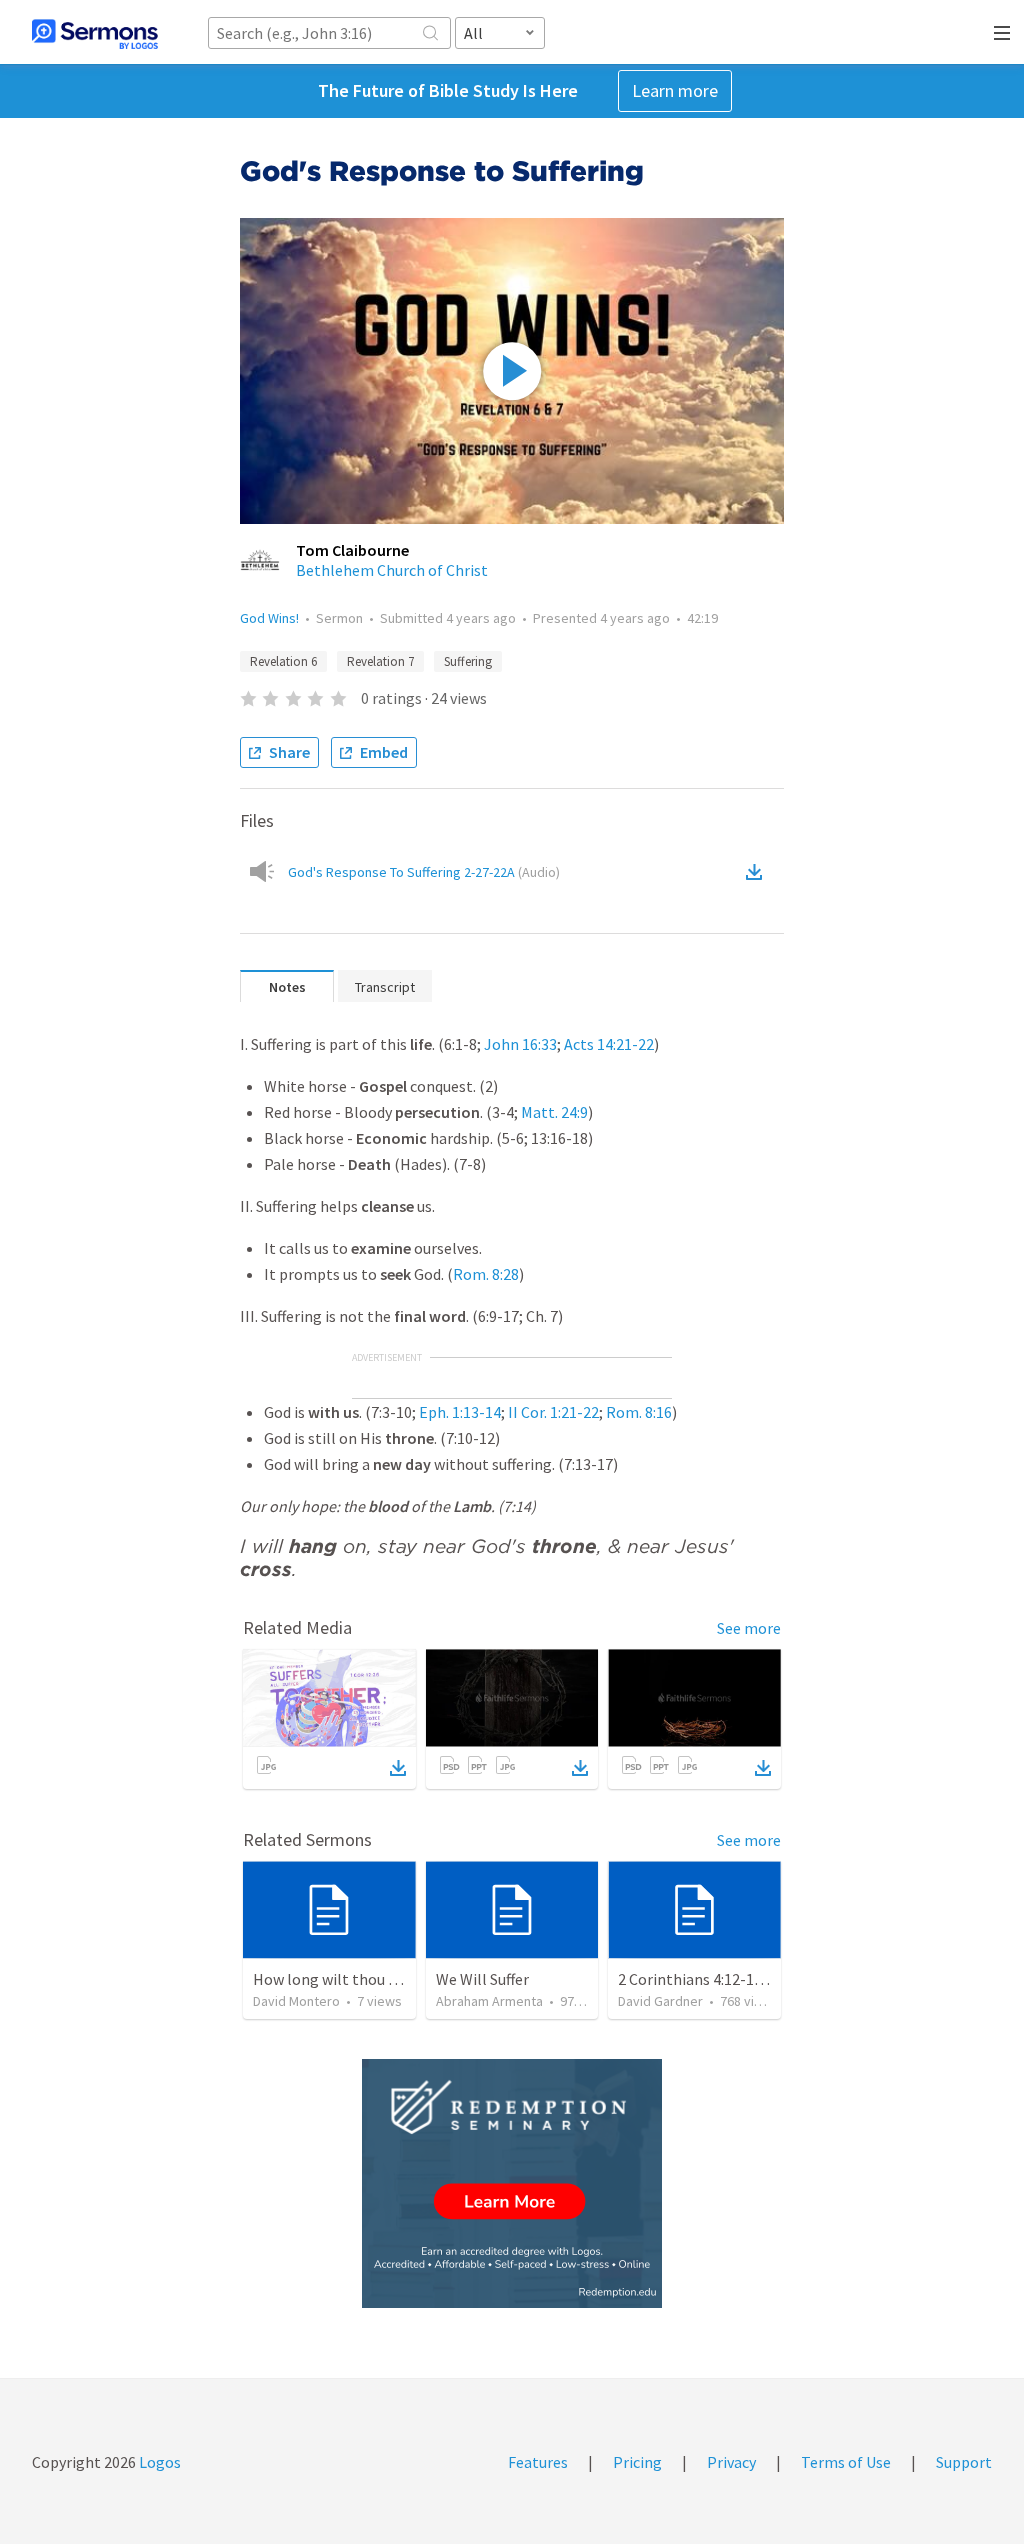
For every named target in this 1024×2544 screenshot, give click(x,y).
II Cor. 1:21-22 (553, 1412)
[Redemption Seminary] (512, 2183)
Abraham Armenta (489, 2001)
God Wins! (269, 618)
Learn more (675, 90)
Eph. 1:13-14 (460, 1412)
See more (749, 1628)
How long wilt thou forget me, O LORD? (389, 1979)
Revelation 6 (283, 661)
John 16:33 (520, 1044)
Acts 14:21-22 (609, 1044)
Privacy (731, 2462)
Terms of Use (846, 2462)
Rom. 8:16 (639, 1412)
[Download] (398, 1768)
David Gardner (660, 2001)
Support (964, 2462)
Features (538, 2462)
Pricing (637, 2462)
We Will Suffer (482, 1979)
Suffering (468, 661)
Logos (158, 2462)
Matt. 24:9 (554, 1112)
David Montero (296, 2001)
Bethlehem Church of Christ (392, 570)
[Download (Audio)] (758, 872)
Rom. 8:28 (486, 1274)
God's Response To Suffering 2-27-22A (424, 872)
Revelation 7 (380, 661)
